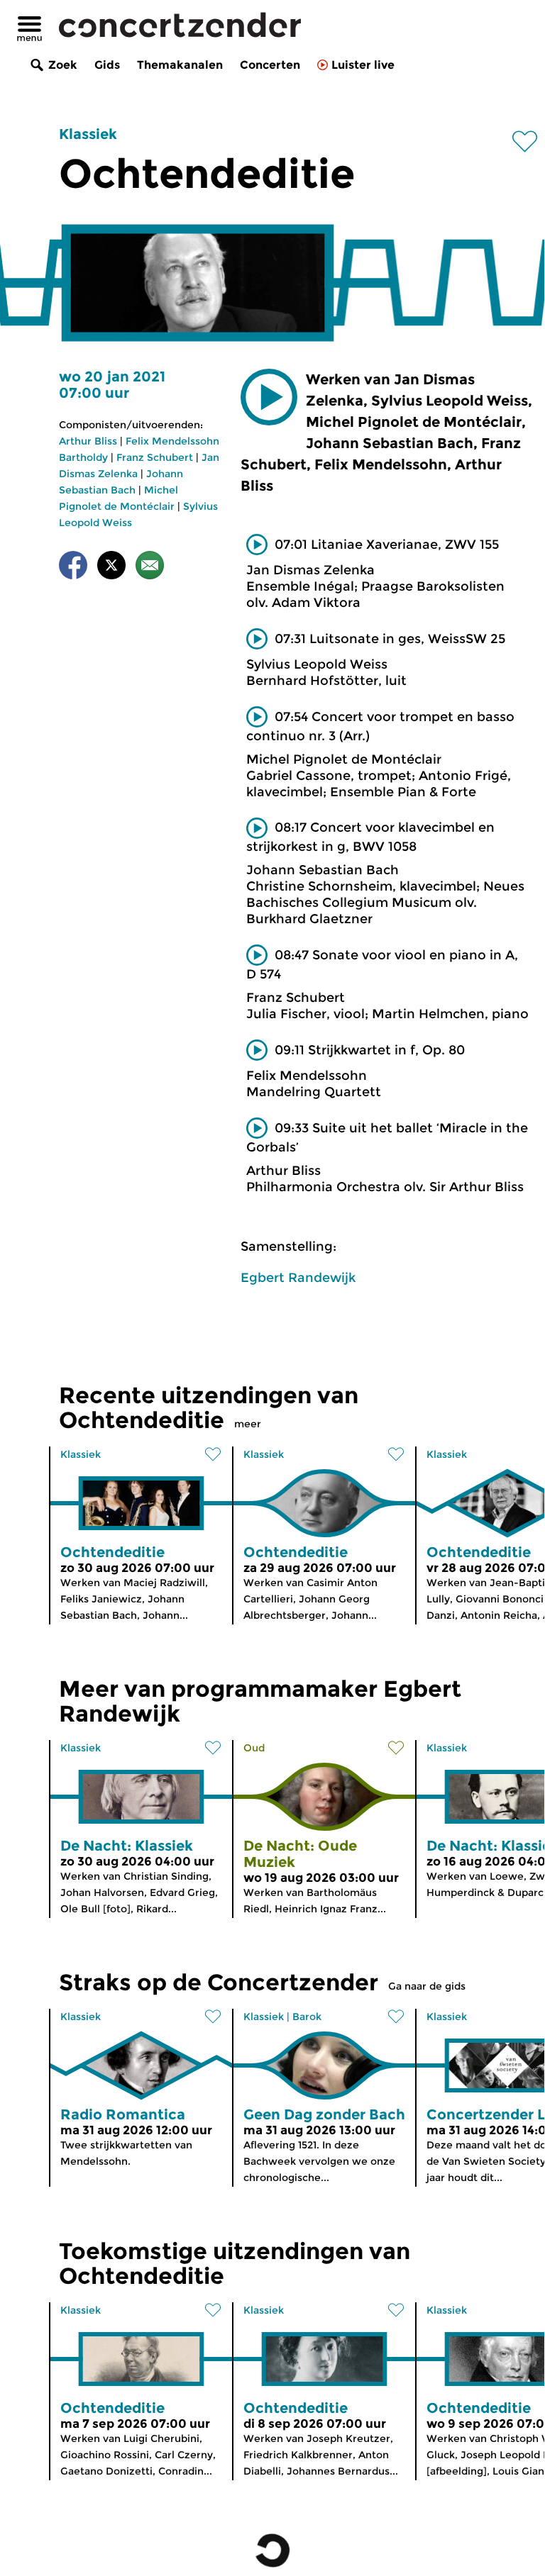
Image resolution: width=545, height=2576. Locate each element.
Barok (307, 2017)
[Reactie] (150, 568)
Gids (107, 65)
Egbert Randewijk (298, 1278)
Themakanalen (180, 65)
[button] (269, 397)
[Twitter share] (111, 568)
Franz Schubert (155, 457)
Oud (254, 1748)
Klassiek (88, 134)
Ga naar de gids (427, 1986)
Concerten (270, 65)
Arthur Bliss (88, 441)
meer (248, 1424)
